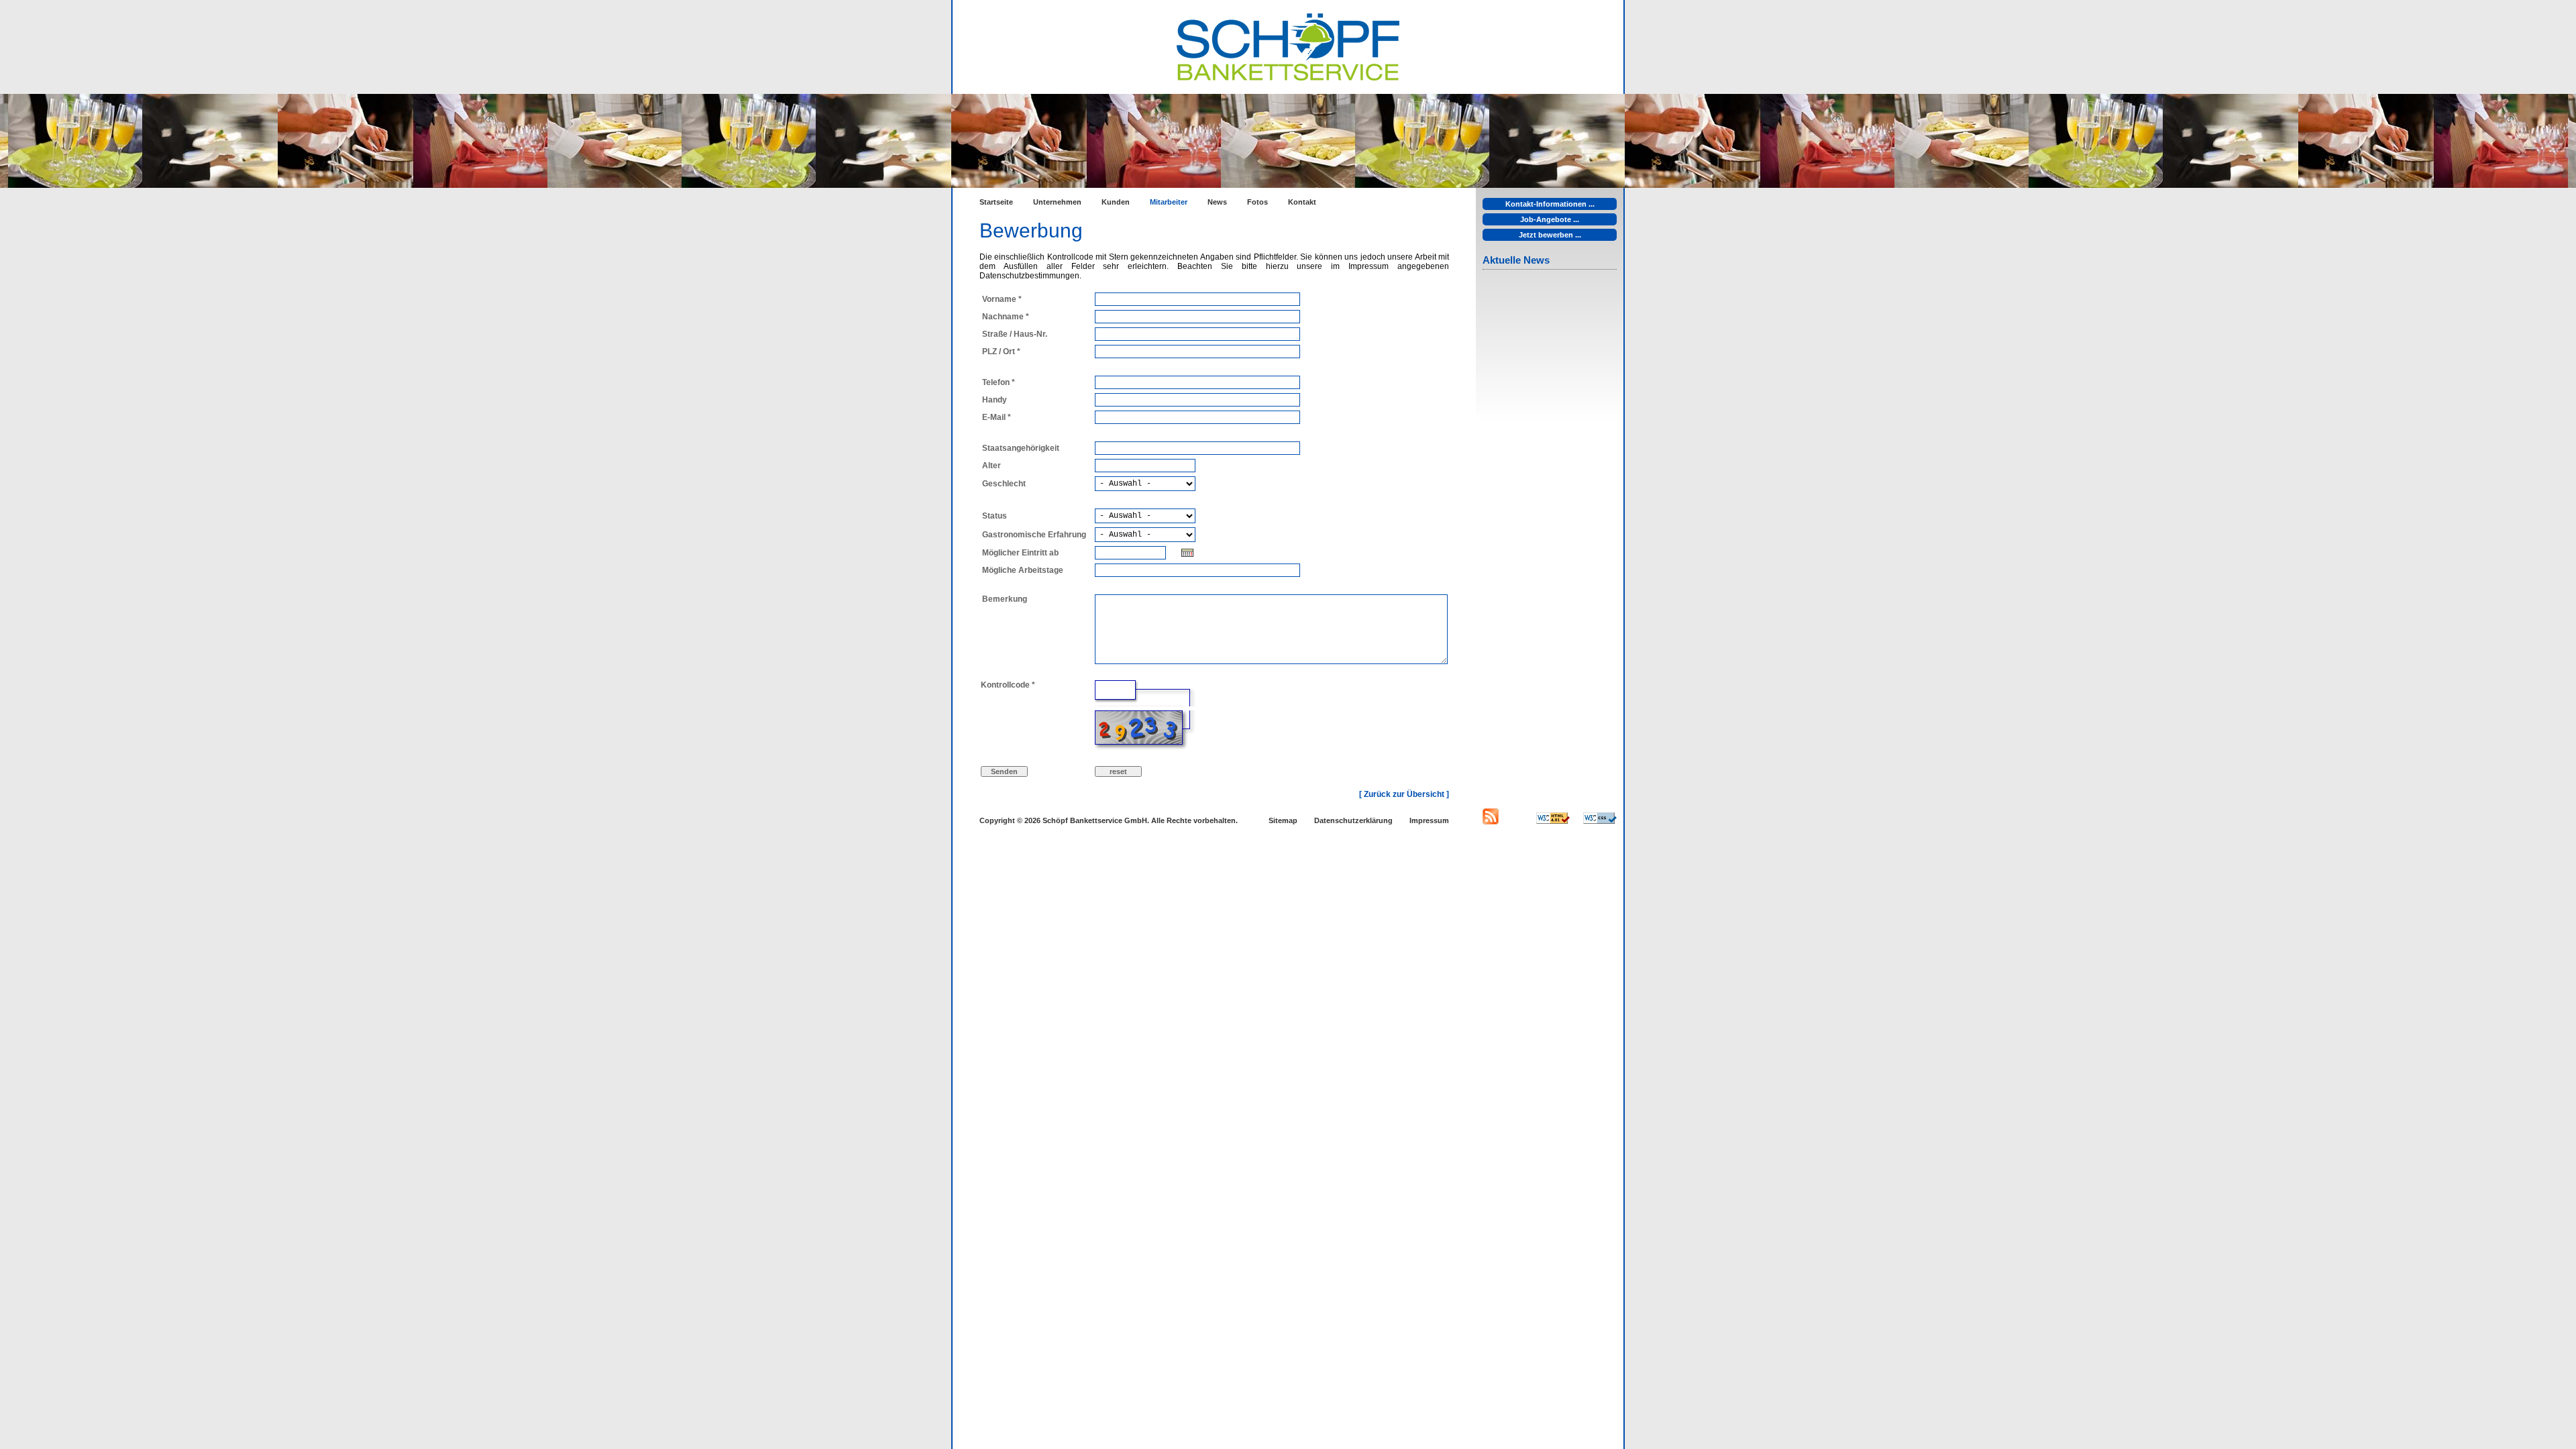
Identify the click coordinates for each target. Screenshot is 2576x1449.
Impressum (1429, 820)
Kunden (1116, 202)
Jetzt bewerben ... (1550, 235)
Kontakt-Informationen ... (1550, 204)
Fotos (1257, 202)
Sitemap (1283, 820)
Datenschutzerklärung (1353, 820)
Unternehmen (1057, 202)
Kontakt (1302, 202)
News (1217, 202)
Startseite (996, 202)
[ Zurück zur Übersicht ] (1404, 794)
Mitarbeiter (1169, 202)
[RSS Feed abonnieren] (1491, 822)
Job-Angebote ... (1550, 219)
